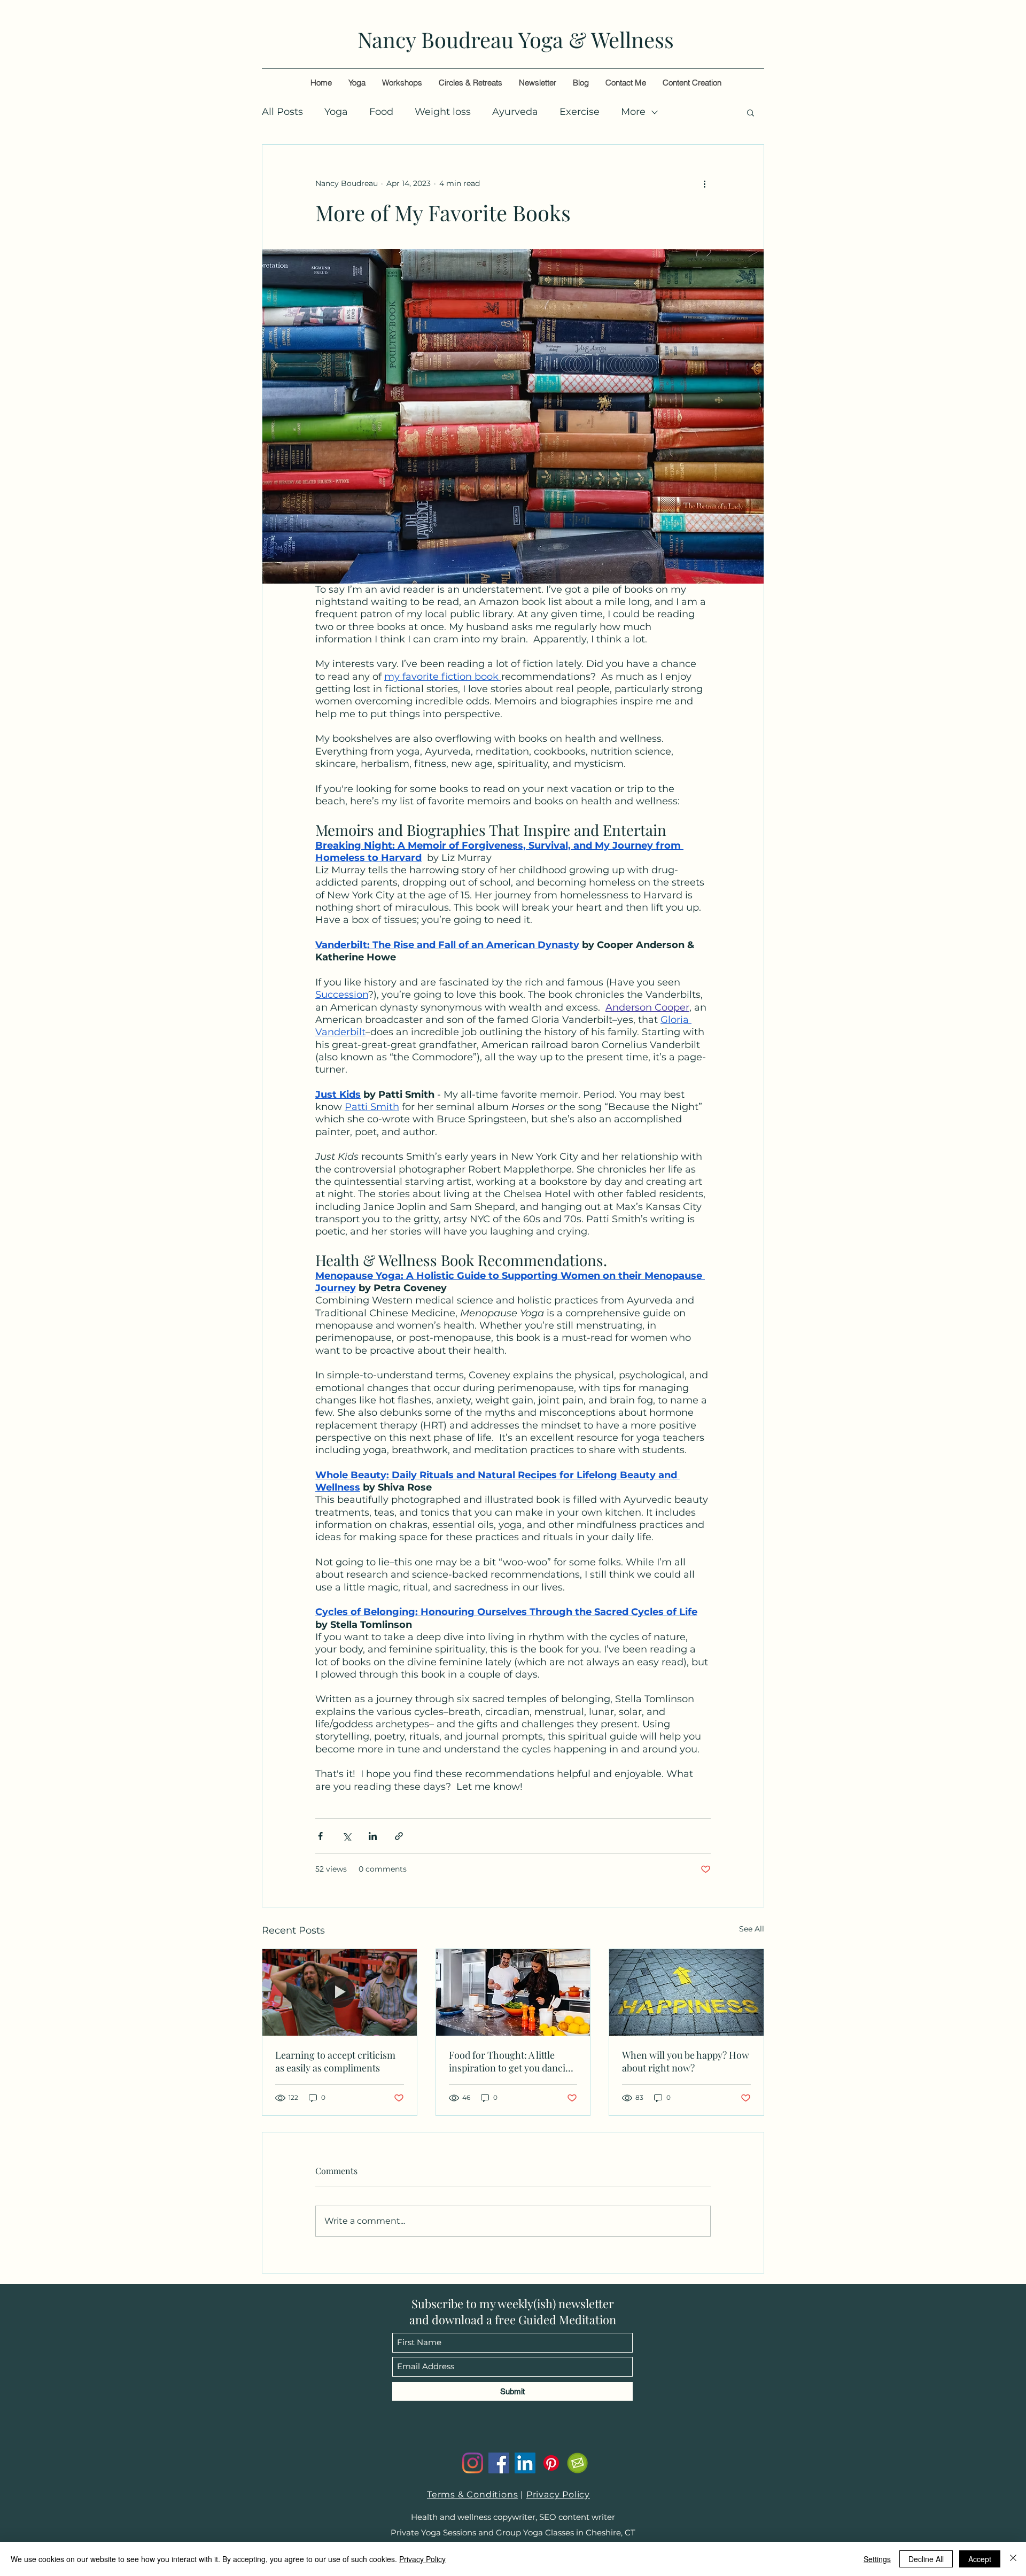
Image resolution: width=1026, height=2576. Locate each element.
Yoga (336, 112)
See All (752, 1929)
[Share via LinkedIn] (373, 1836)
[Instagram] (473, 2463)
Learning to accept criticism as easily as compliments (335, 2061)
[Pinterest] (551, 2463)
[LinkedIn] (525, 2463)
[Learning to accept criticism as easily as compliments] (340, 1992)
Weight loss (443, 112)
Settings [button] (877, 2559)
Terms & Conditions (472, 2494)
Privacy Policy (558, 2494)
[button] (751, 112)
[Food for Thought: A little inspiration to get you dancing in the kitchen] (513, 1992)
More (633, 112)
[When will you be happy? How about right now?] (686, 1992)
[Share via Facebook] (320, 1836)
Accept (980, 2559)
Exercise (580, 112)
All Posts (282, 112)
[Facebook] (499, 2463)
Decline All (926, 2559)
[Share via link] (399, 1836)
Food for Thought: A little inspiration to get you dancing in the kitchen (513, 2061)
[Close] (1013, 2559)
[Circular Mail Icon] (577, 2463)
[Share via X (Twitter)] (347, 1836)
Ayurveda (515, 112)
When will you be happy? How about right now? (686, 2061)
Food (381, 112)
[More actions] (704, 183)
